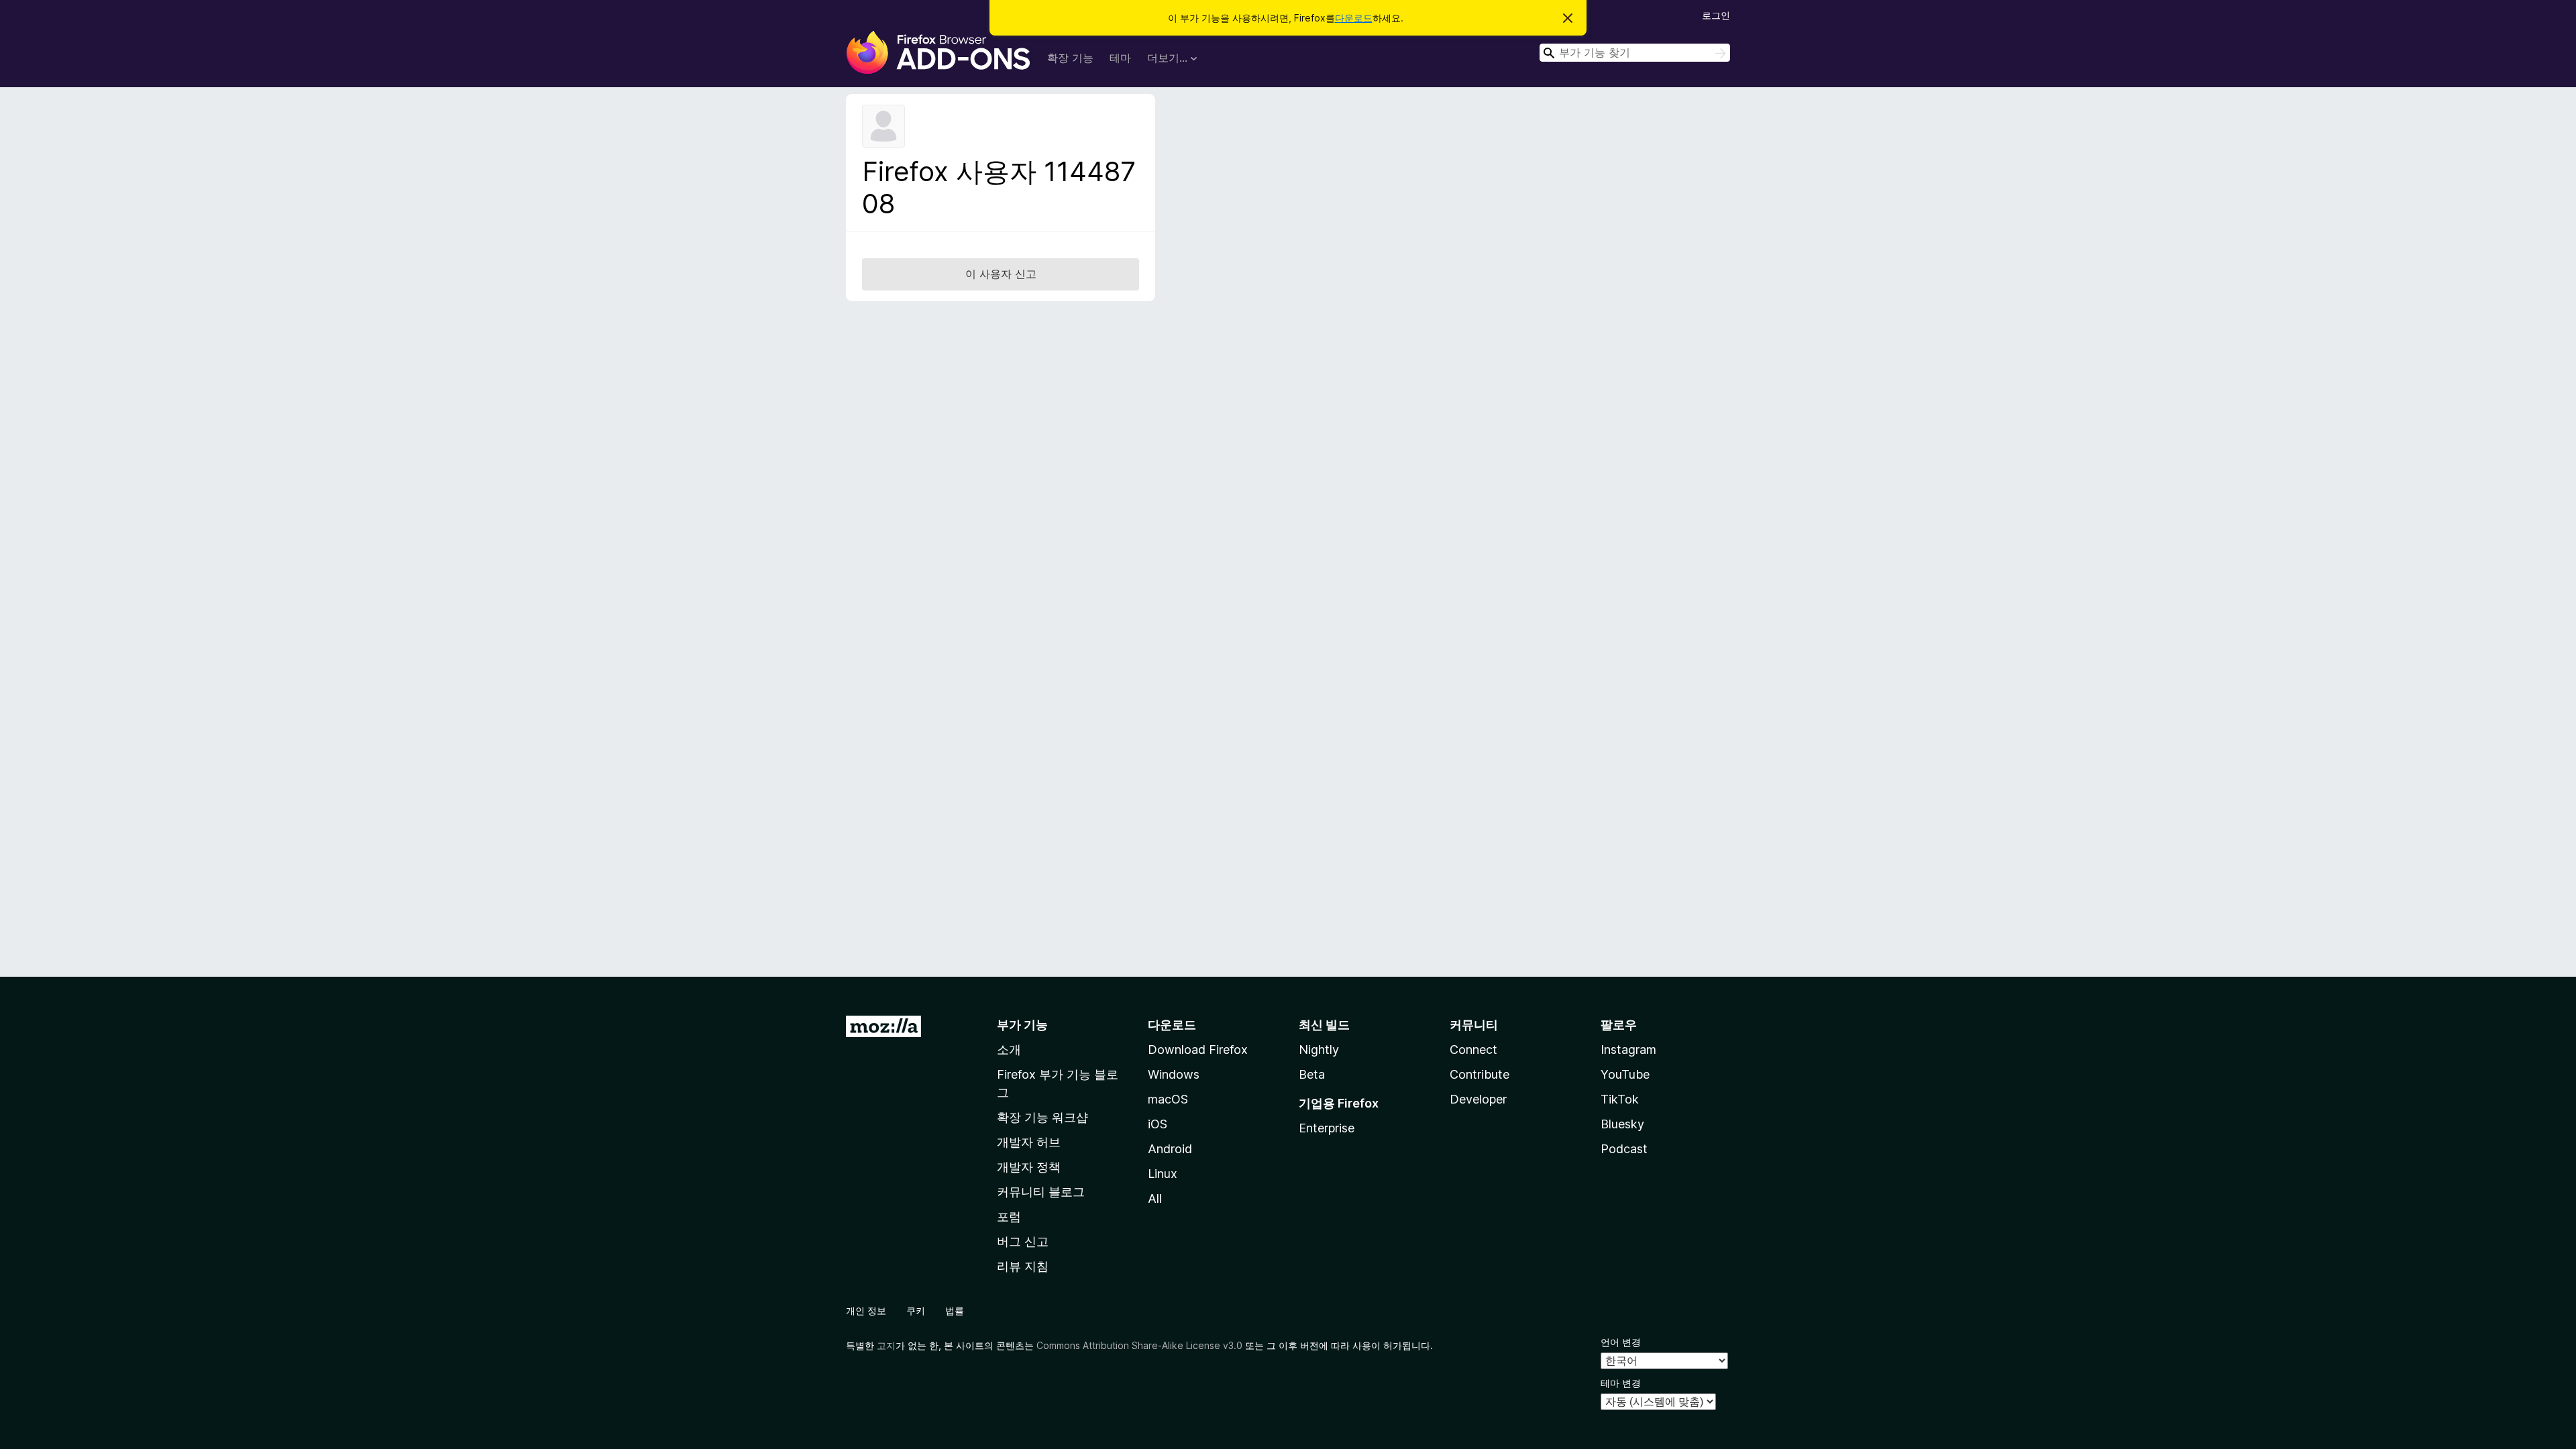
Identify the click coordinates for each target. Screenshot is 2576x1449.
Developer (1478, 1099)
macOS (1168, 1099)
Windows (1174, 1074)
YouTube (1625, 1074)
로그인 (1716, 15)
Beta (1312, 1074)
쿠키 (916, 1310)
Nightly (1319, 1050)
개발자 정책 (1029, 1167)
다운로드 (1354, 18)
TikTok (1620, 1099)
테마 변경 (1621, 1383)
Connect (1473, 1050)
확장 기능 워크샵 (1042, 1117)
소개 (1009, 1050)
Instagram (1628, 1050)
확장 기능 (1070, 58)
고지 (886, 1345)
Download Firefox (1198, 1050)
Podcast (1624, 1149)
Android (1170, 1149)
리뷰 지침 (1023, 1266)
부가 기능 (1022, 1025)
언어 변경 (1621, 1342)
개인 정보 (866, 1310)
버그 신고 (1023, 1241)
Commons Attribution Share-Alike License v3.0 (1139, 1345)
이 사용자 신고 (1001, 274)
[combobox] (1635, 53)
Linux (1163, 1174)
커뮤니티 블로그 (1041, 1192)
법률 (955, 1310)
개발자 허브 (1029, 1142)
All (1155, 1198)
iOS (1158, 1124)
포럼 (1009, 1217)
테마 (1120, 58)
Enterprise (1327, 1128)
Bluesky (1622, 1124)
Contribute (1480, 1074)
